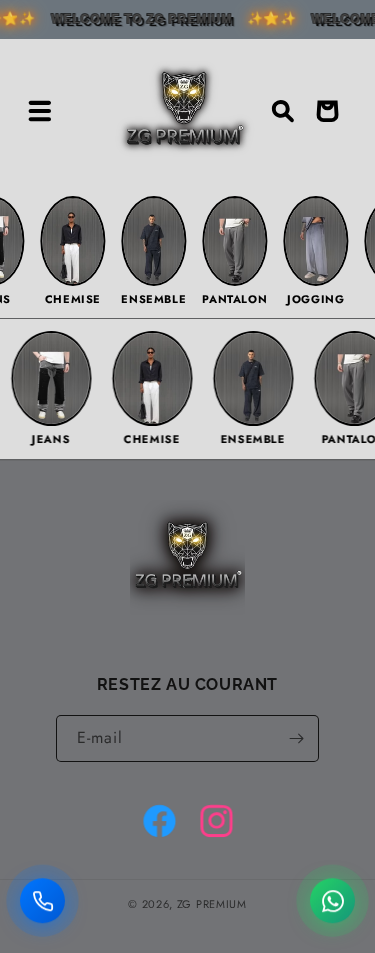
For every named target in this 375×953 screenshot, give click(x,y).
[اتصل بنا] (42, 902)
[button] (40, 111)
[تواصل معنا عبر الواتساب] (332, 902)
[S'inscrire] (296, 738)
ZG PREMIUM (212, 904)
